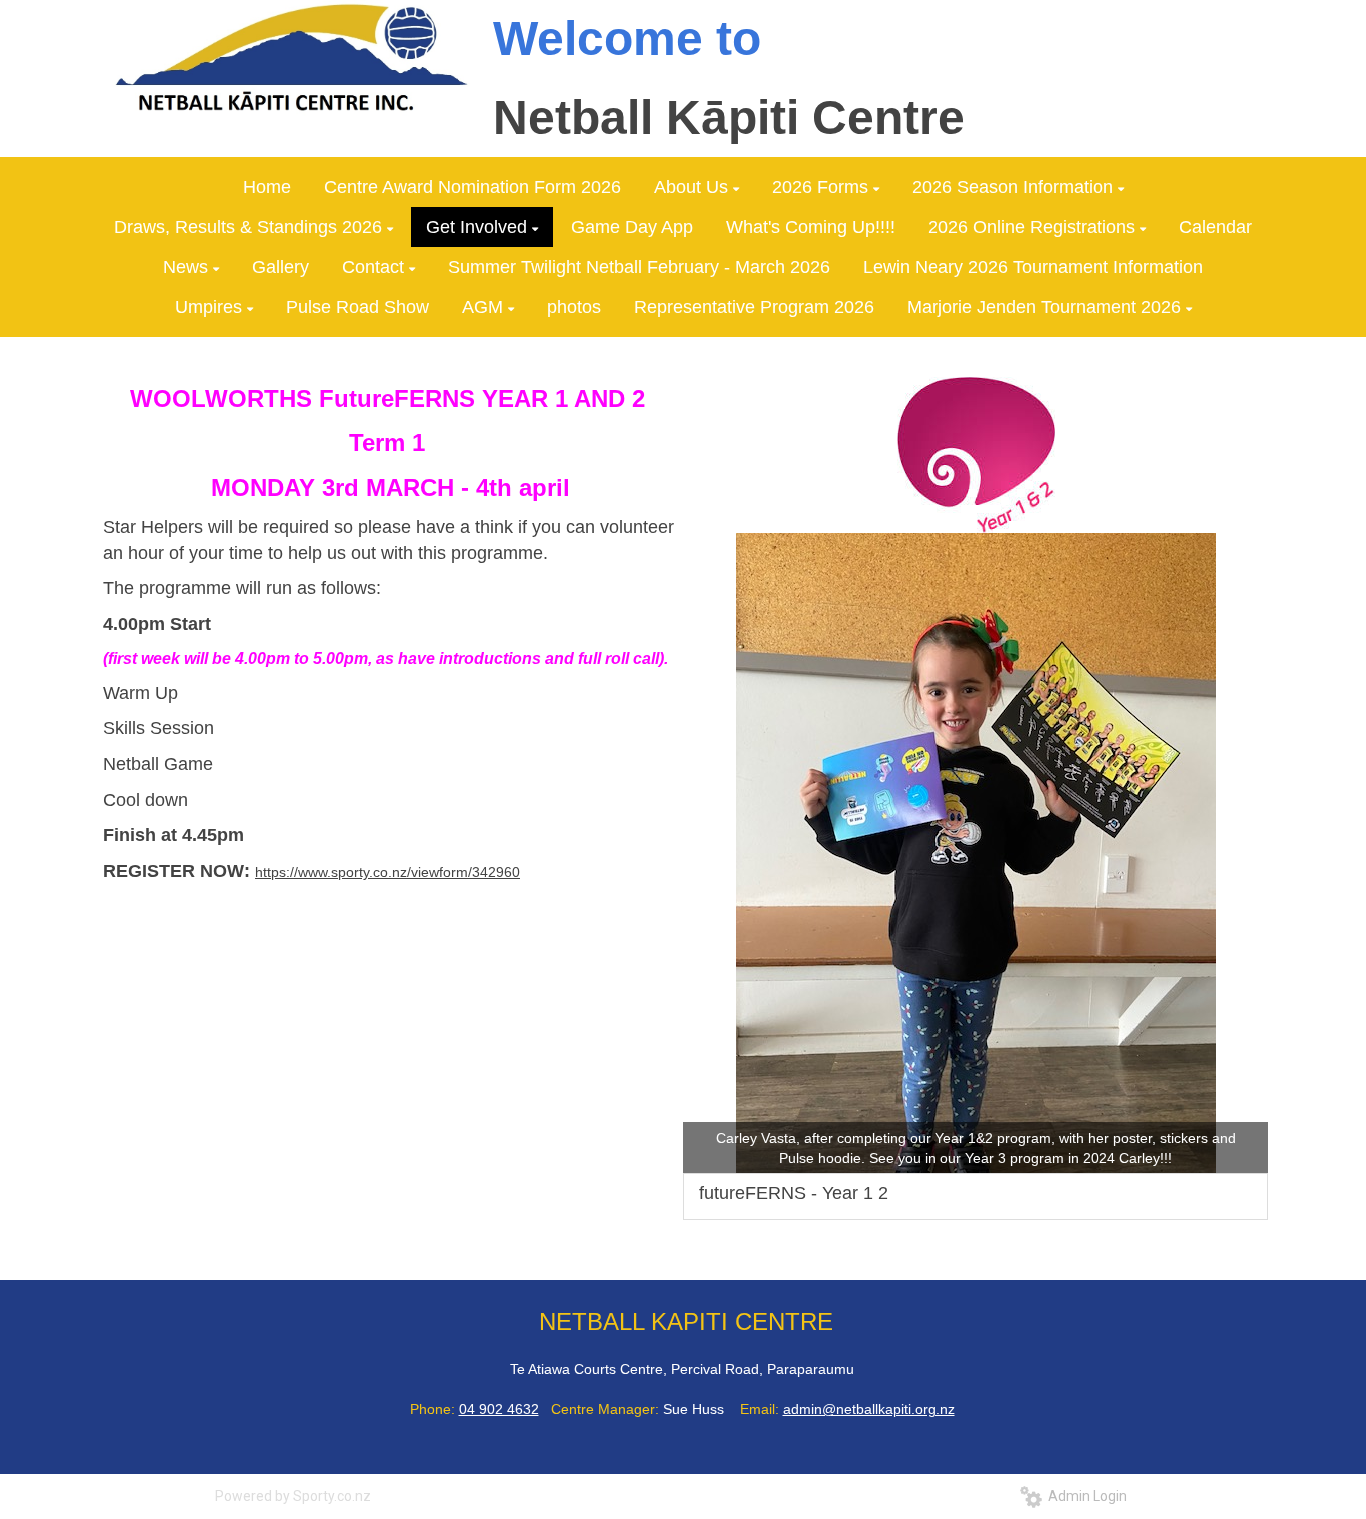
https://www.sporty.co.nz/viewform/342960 (387, 872)
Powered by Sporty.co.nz (293, 1496)
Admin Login (1084, 1496)
